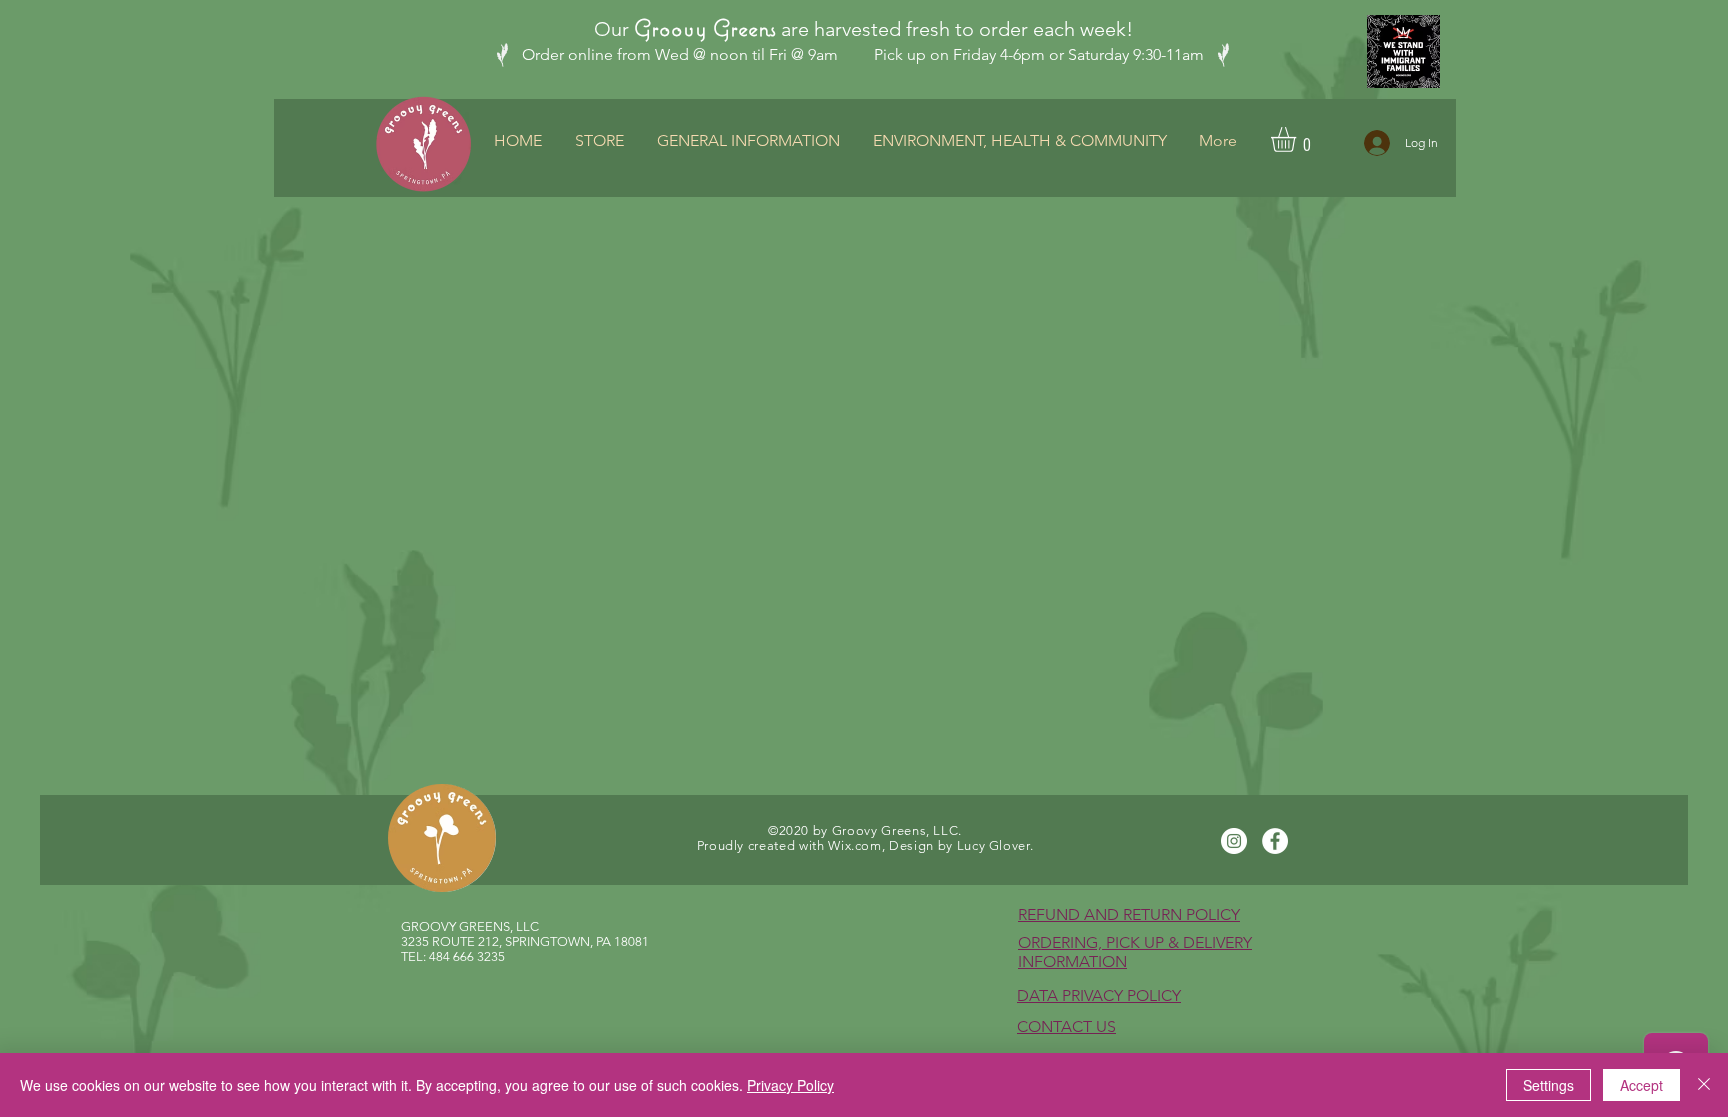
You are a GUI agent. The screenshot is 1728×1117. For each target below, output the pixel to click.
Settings (1548, 1085)
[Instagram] (1234, 841)
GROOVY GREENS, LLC (470, 926)
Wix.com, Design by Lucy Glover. (930, 845)
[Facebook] (1275, 841)
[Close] (1704, 1085)
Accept (1641, 1085)
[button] (1298, 139)
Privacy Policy (790, 1085)
